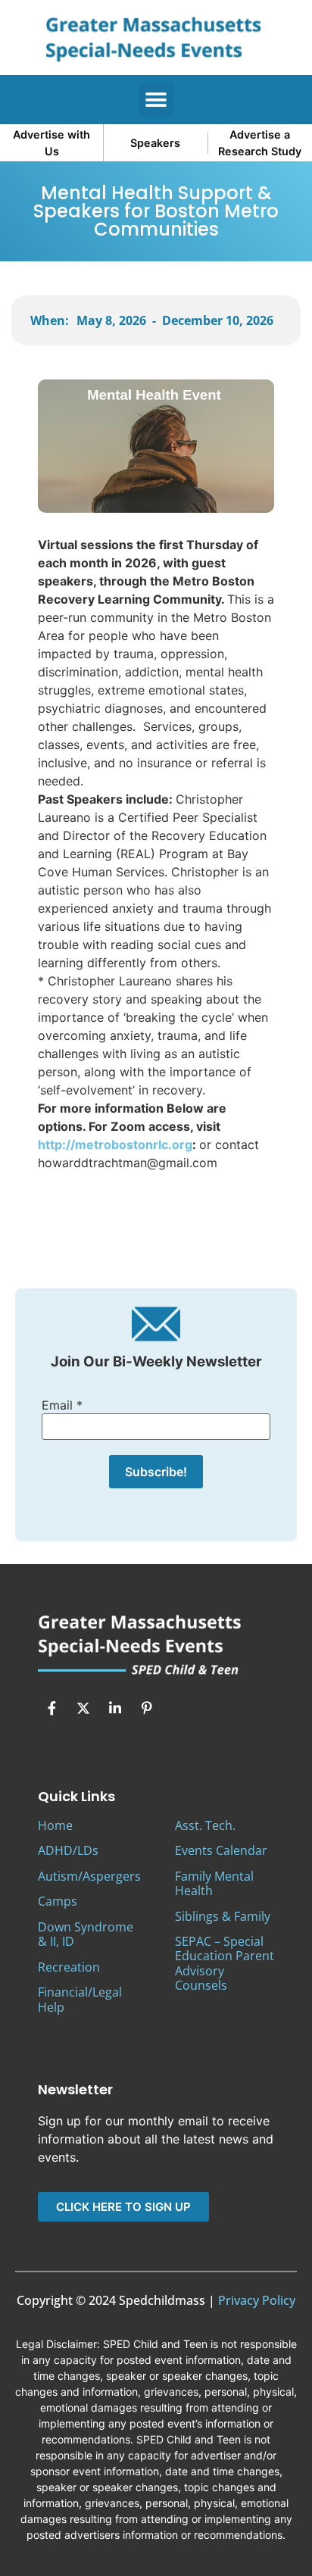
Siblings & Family (223, 1916)
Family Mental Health (214, 1883)
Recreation (69, 1967)
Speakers (155, 143)
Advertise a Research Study (260, 143)
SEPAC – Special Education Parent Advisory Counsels (225, 1963)
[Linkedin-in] (115, 1708)
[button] (156, 100)
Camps (58, 1901)
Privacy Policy (257, 2300)
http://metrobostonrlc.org (115, 1144)
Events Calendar (221, 1850)
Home (55, 1825)
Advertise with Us (51, 143)
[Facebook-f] (51, 1708)
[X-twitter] (83, 1708)
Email (62, 1405)
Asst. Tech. (205, 1825)
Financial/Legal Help (80, 1999)
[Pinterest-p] (147, 1708)
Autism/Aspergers (89, 1876)
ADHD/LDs (68, 1850)
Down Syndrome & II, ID (86, 1934)
